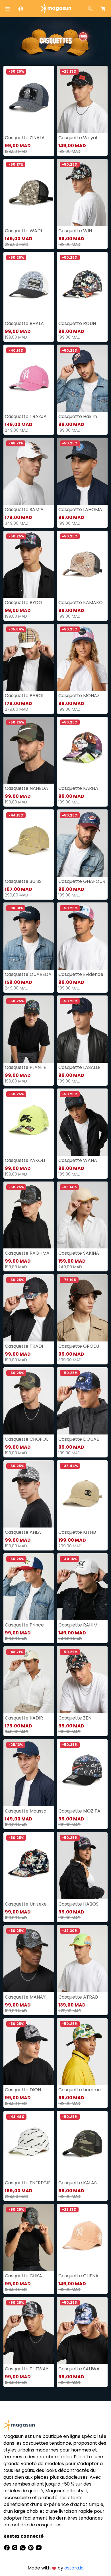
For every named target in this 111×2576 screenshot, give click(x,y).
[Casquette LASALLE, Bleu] (82, 1029)
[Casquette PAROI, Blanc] (29, 657)
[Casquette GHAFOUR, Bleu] (82, 843)
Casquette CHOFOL (26, 1439)
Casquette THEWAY (27, 2369)
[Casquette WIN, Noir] (82, 192)
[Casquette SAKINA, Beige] (82, 1215)
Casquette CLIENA (78, 2276)
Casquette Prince (24, 1625)
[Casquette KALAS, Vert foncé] (82, 2144)
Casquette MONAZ (79, 696)
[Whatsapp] (23, 2547)
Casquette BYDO (23, 603)
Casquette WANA (78, 1160)
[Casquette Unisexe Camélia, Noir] (29, 1866)
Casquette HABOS (78, 1904)
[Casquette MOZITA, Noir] (82, 1773)
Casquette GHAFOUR (82, 881)
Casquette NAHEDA (26, 788)
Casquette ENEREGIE (28, 2183)
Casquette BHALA (24, 323)
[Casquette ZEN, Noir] (82, 1680)
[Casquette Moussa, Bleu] (29, 1773)
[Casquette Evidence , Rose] (82, 936)
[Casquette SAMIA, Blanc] (29, 471)
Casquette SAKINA (79, 1253)
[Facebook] (7, 2547)
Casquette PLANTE (25, 1067)
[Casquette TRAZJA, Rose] (29, 378)
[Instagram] (15, 2547)
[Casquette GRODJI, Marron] (82, 1308)
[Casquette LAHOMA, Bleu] (82, 471)
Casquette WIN (75, 231)
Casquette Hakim (78, 416)
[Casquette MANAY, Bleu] (29, 1959)
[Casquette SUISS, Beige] (29, 843)
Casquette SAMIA (24, 509)
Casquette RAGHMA (27, 1253)
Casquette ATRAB (78, 1997)
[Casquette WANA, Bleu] (82, 1122)
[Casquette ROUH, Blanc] (82, 285)
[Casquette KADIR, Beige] (29, 1680)
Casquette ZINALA (25, 138)
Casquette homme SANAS (82, 2090)
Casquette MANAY (25, 1997)
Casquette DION (23, 2090)
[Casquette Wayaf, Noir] (82, 99)
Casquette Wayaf (78, 138)
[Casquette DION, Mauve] (29, 2052)
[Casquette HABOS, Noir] (82, 1866)
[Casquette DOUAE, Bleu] (82, 1401)
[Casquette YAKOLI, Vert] (29, 1122)
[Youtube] (39, 2547)
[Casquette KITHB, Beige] (82, 1494)
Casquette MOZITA (79, 1811)
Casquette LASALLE (79, 1067)
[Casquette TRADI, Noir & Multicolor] (29, 1308)
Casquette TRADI (24, 1346)
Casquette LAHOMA (80, 509)
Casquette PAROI (24, 696)
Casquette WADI (23, 231)
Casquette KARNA (78, 788)
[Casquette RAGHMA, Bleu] (29, 1215)
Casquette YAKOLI (25, 1160)
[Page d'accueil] (55, 8)
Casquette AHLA (23, 1532)
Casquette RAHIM (78, 1625)
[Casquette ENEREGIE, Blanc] (29, 2144)
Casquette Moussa (26, 1811)
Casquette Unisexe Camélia (29, 1904)
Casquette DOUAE (79, 1439)
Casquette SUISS (23, 881)
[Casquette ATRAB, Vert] (82, 1959)
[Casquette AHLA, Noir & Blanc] (29, 1494)
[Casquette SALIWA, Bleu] (82, 2331)
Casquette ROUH (77, 323)
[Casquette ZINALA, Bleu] (29, 99)
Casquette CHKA (23, 2276)
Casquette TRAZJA (26, 416)
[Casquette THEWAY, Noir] (29, 2331)
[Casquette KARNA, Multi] (82, 750)
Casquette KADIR (24, 1718)
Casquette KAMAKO (81, 603)
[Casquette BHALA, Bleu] (29, 285)
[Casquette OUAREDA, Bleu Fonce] (29, 936)
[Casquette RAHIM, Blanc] (82, 1587)
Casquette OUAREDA (28, 974)
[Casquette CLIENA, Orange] (82, 2238)
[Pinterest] (31, 2547)
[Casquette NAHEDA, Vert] (29, 750)
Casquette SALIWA (79, 2369)
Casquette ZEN (75, 1718)
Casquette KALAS (78, 2183)
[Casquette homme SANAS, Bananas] (82, 2052)
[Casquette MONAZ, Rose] (82, 657)
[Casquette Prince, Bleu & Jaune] (29, 1587)
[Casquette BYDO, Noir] (29, 564)
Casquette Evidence (81, 974)
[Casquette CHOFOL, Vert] (29, 1401)
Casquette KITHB (77, 1532)
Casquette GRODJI (79, 1346)
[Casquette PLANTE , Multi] (29, 1029)
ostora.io (74, 2568)
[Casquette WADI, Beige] (29, 192)
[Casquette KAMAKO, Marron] (82, 564)
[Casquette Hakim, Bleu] (82, 378)
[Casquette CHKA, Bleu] (29, 2238)
